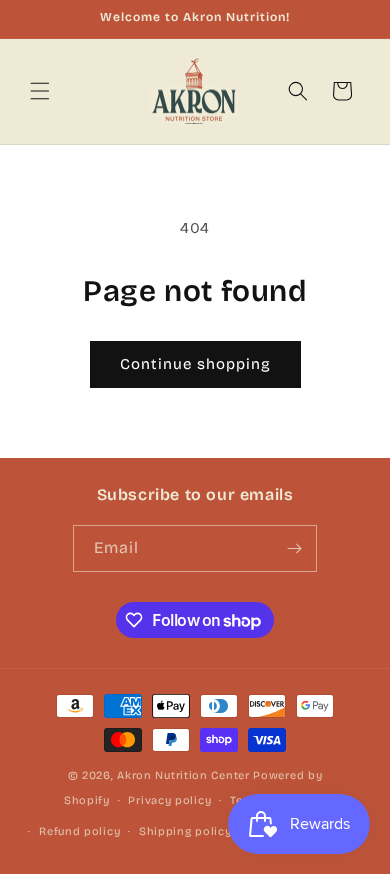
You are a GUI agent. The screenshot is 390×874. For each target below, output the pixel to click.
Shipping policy (185, 831)
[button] (40, 91)
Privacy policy (169, 800)
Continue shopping (195, 364)
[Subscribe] (294, 548)
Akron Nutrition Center (183, 775)
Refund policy (79, 831)
